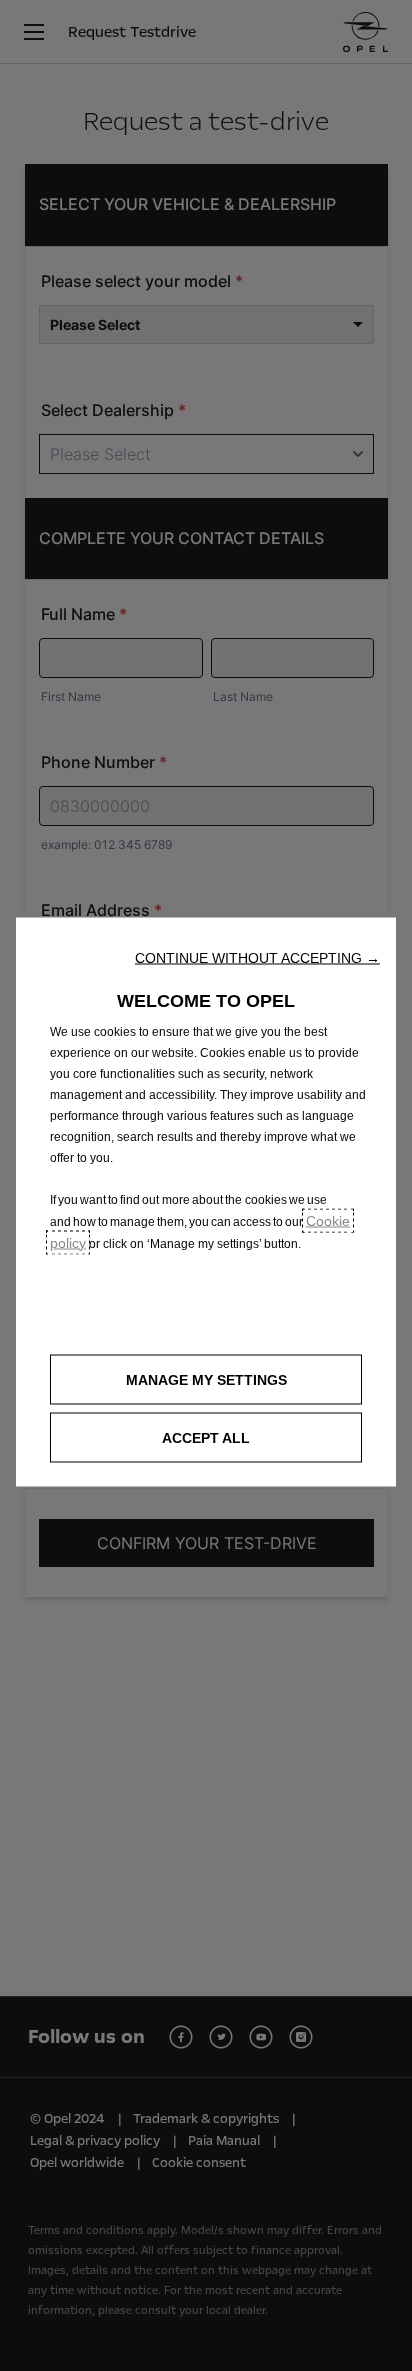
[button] (257, 957)
